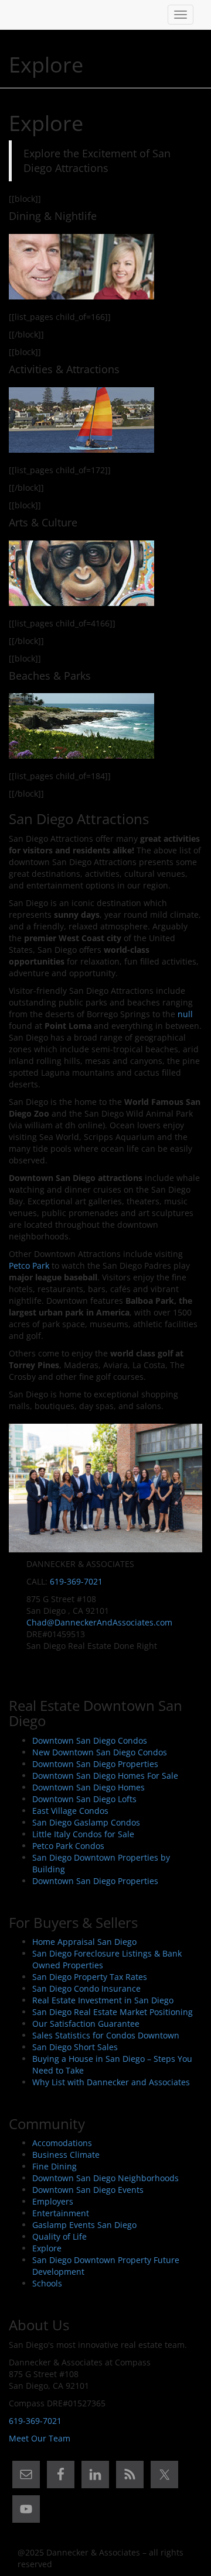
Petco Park (29, 1265)
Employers (53, 2201)
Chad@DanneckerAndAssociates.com (99, 1622)
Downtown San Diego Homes (89, 1787)
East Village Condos (70, 1811)
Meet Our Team (40, 2438)
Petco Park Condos (68, 1846)
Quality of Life (59, 2236)
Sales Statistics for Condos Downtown (106, 2035)
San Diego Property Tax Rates (90, 1977)
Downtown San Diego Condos (90, 1740)
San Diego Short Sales (75, 2047)
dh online (84, 1125)
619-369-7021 (76, 1581)
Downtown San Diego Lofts (84, 1799)
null (185, 1014)
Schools (47, 2283)
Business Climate (66, 2155)
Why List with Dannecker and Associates (111, 2082)
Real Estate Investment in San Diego (103, 2000)
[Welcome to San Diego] (18, 15)
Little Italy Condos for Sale (83, 1834)
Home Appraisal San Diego (84, 1942)
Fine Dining (55, 2166)
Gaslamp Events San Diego (84, 2225)
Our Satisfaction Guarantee (86, 2024)
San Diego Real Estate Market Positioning (113, 2012)
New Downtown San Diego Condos (100, 1752)
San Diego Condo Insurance (86, 1988)
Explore (47, 2248)
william (39, 1125)
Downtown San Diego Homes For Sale (105, 1776)
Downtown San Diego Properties (95, 1764)
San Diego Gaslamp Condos (86, 1822)
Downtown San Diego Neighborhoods (105, 2178)
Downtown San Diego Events (88, 2190)
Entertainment (61, 2213)
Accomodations (62, 2143)
